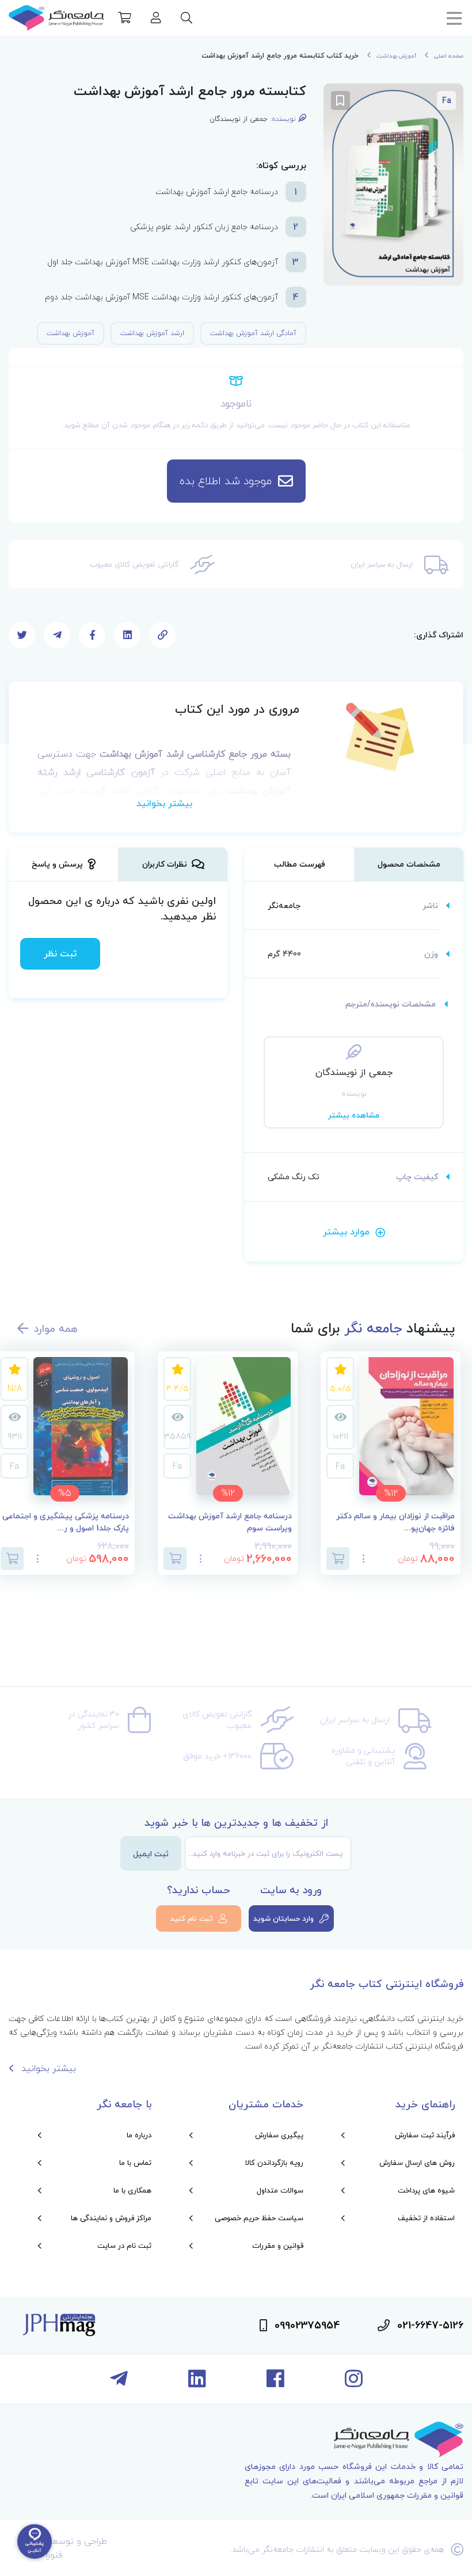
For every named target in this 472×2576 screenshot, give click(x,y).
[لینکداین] (197, 2383)
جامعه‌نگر (284, 905)
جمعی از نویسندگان (239, 119)
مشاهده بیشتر (354, 1115)
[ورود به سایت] (156, 19)
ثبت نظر (60, 953)
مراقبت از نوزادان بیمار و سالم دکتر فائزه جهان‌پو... (395, 1522)
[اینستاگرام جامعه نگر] (354, 2383)
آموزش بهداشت (396, 56)
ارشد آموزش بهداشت (152, 333)
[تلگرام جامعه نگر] (119, 2383)
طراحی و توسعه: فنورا (77, 2548)
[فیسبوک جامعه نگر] (275, 2383)
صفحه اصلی (449, 56)
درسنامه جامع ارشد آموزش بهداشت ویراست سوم (230, 1522)
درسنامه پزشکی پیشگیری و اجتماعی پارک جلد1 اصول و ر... (66, 1522)
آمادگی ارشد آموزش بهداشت (253, 333)
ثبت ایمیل (151, 1854)
